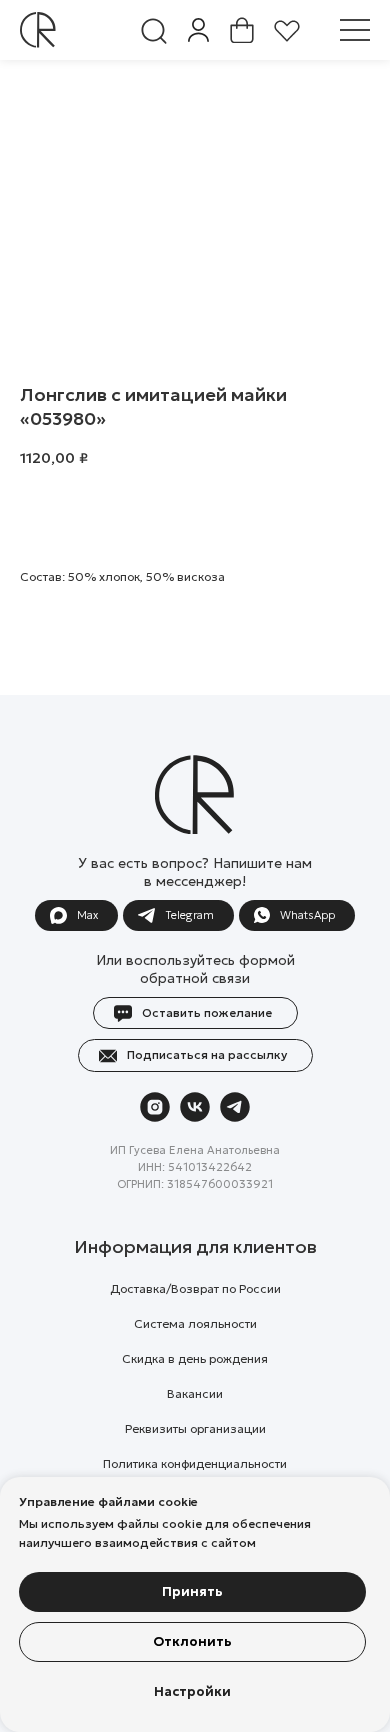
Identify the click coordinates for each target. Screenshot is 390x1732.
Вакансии (195, 1393)
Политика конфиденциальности (195, 1463)
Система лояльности (195, 1323)
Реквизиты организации (195, 1428)
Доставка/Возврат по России (195, 1288)
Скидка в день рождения (195, 1358)
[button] (355, 30)
